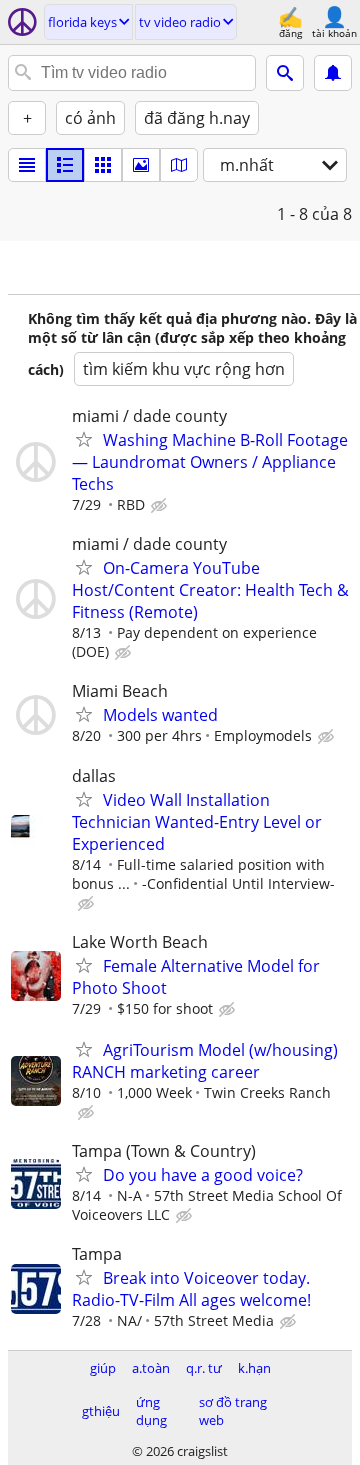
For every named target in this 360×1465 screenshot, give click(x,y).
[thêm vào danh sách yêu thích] (84, 439)
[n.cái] (65, 165)
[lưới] (103, 165)
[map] (179, 165)
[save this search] (333, 73)
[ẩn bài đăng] (161, 506)
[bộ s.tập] (141, 165)
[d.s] (27, 165)
